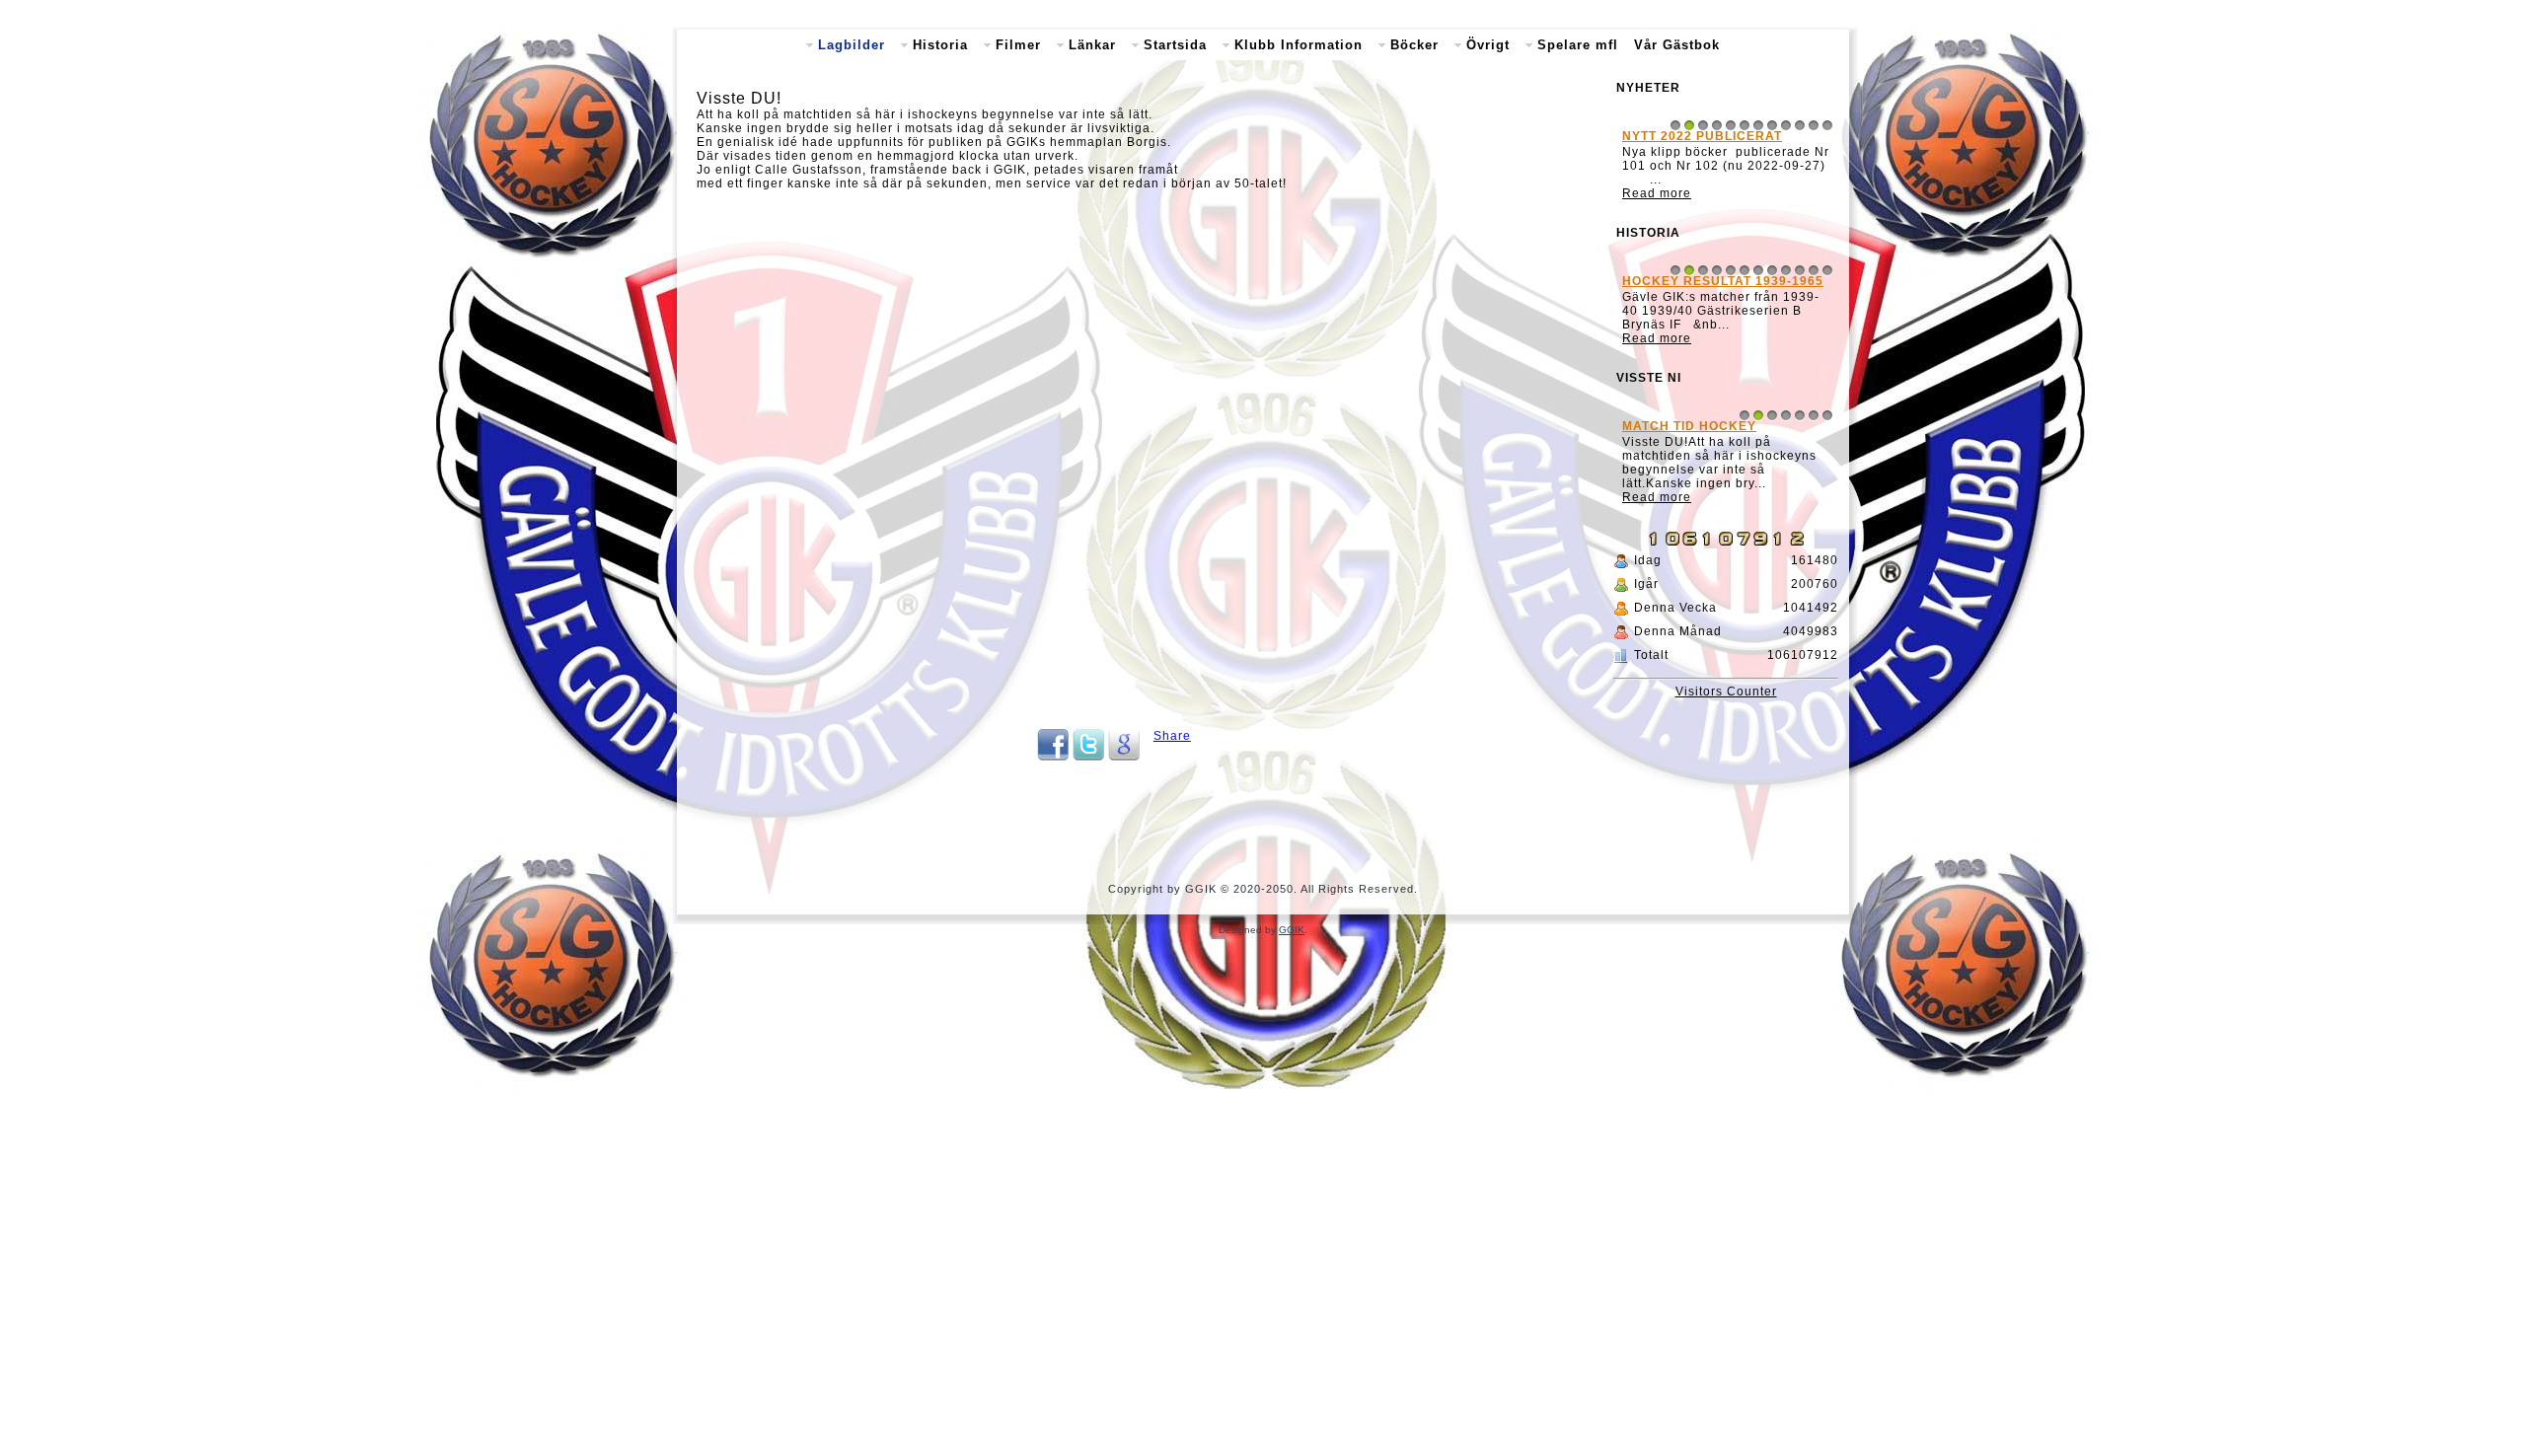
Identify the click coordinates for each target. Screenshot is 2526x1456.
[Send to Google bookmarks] (1124, 757)
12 (1827, 125)
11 (1814, 125)
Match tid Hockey (1689, 426)
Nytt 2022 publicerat (1702, 136)
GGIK (1292, 930)
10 (1800, 125)
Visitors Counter (1726, 692)
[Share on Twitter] (1088, 757)
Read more (1657, 193)
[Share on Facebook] (1053, 757)
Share (1172, 736)
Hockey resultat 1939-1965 (1723, 281)
